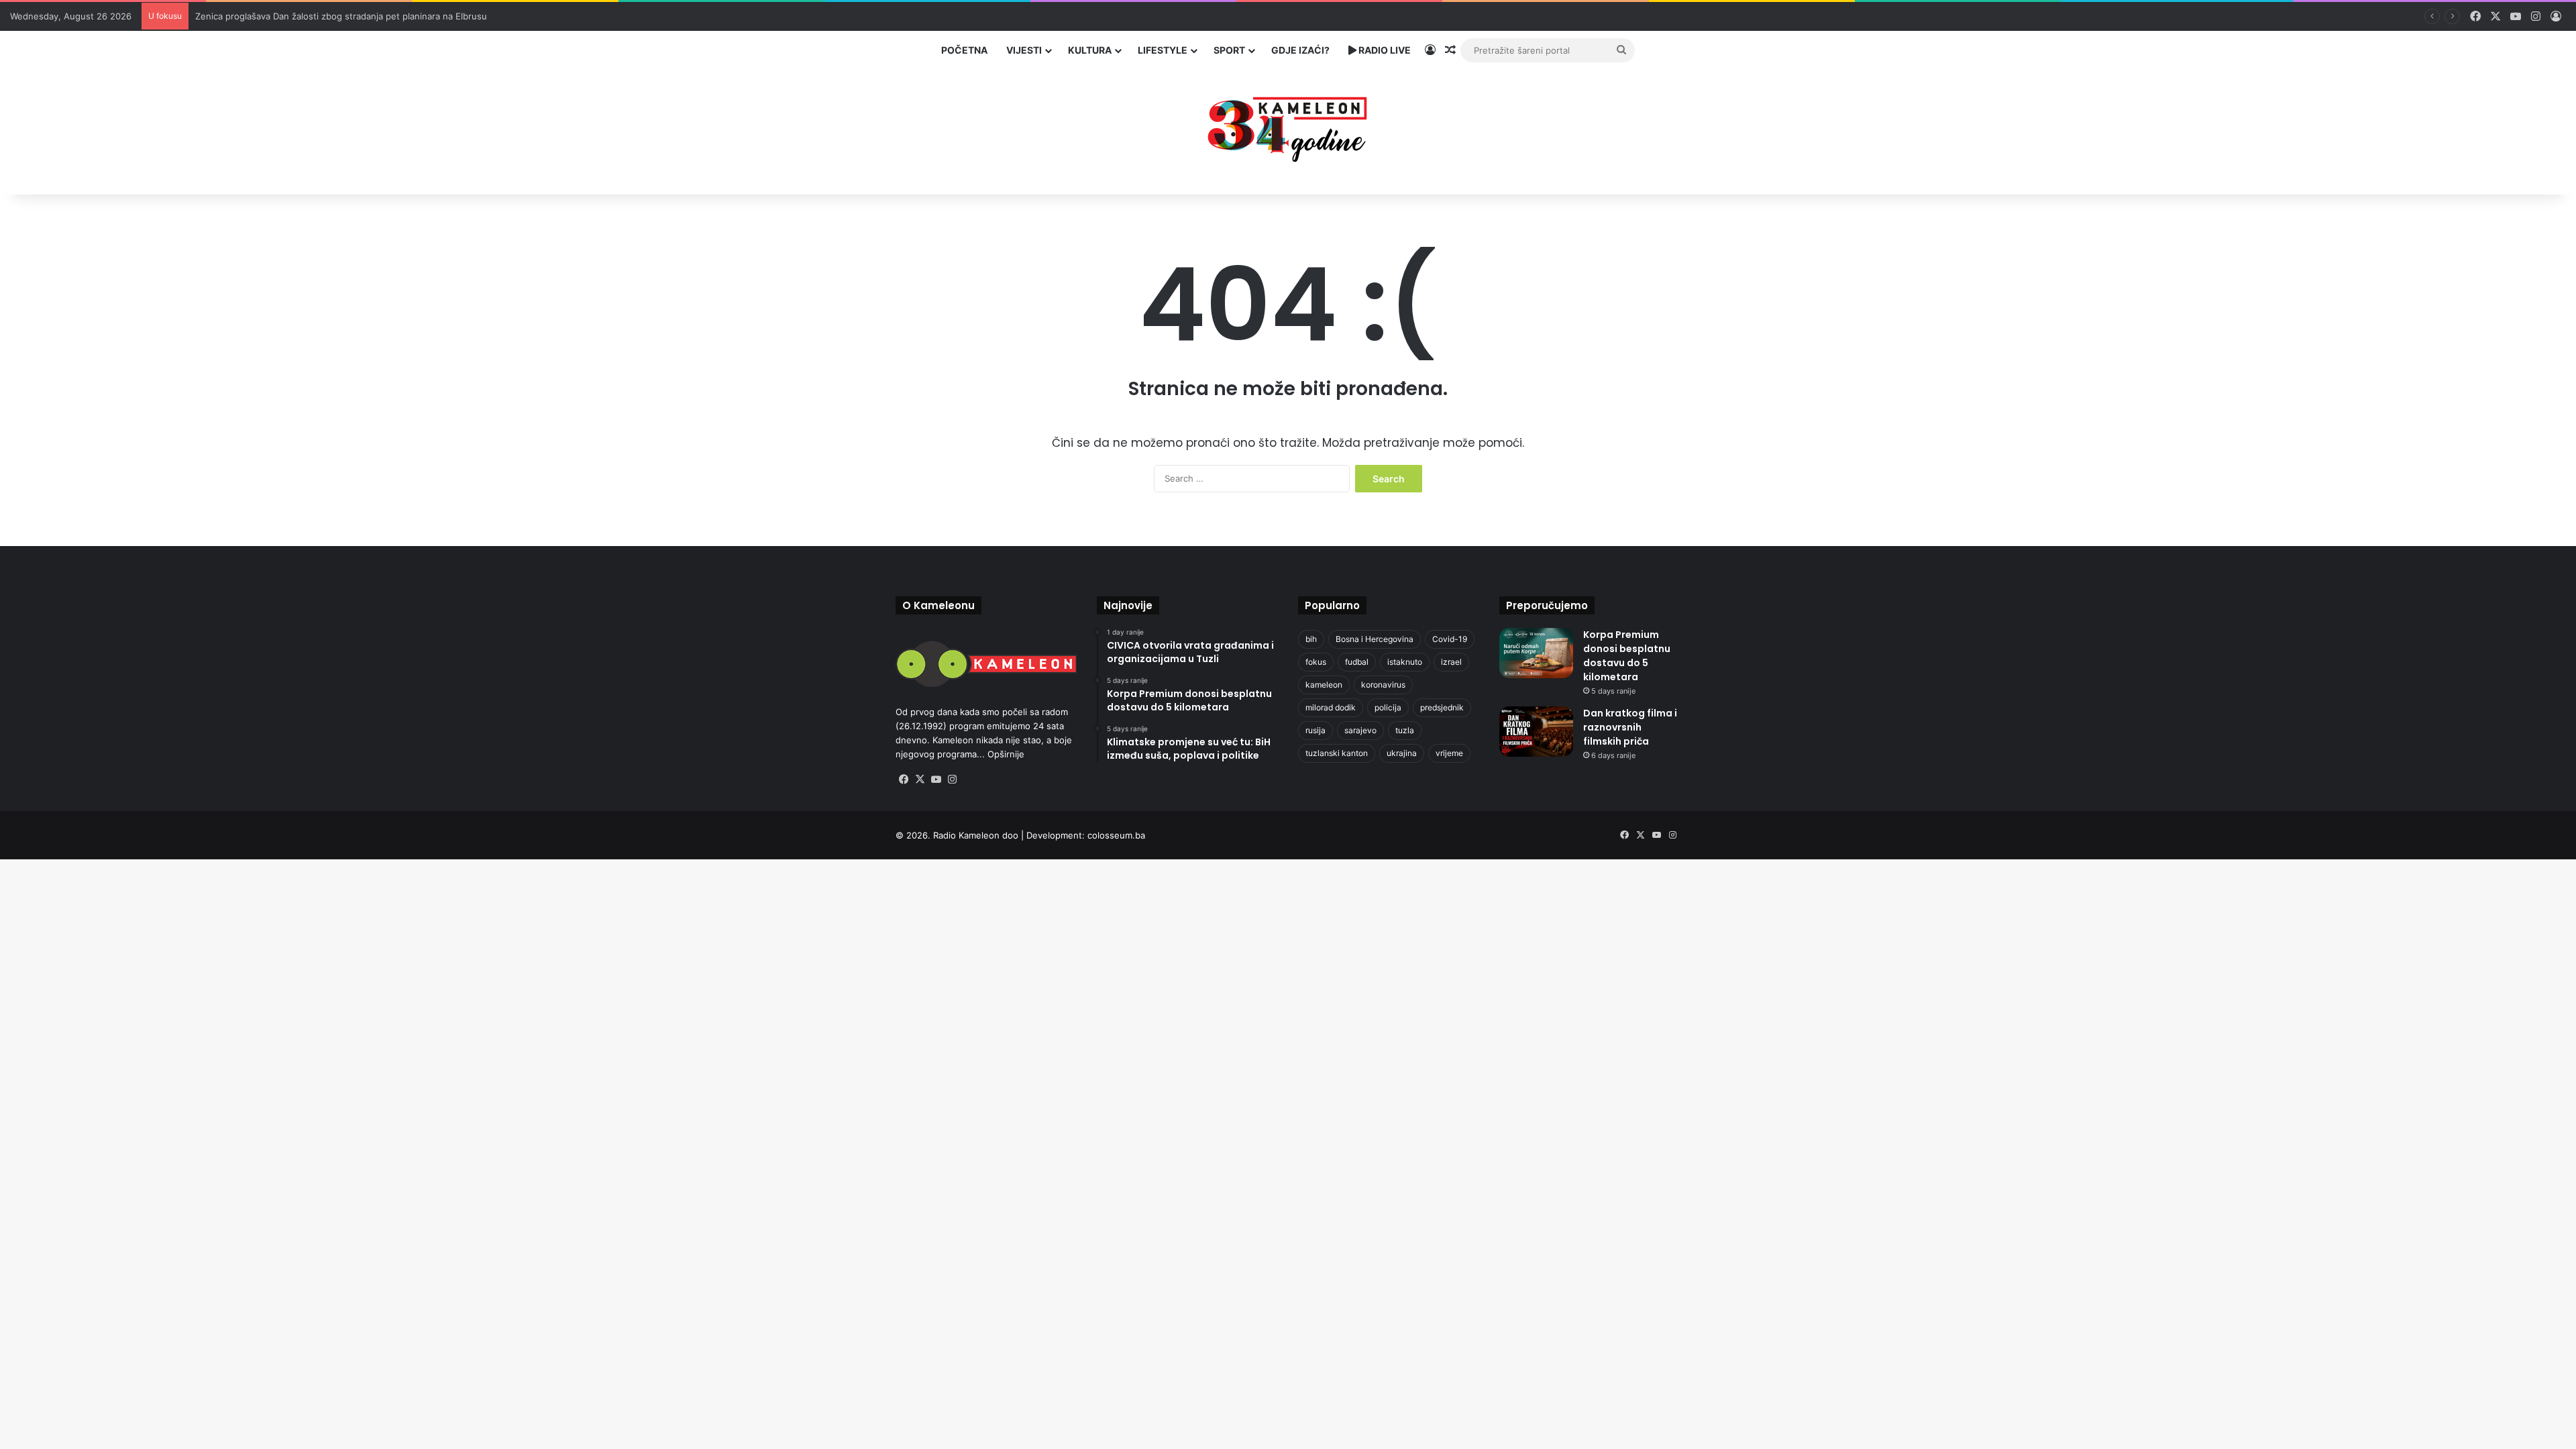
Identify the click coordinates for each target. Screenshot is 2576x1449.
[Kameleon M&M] (1288, 126)
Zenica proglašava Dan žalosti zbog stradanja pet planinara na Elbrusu (341, 16)
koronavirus (1383, 685)
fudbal (1357, 662)
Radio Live (1384, 50)
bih (1311, 639)
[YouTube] (936, 780)
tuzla (1405, 730)
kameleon (1324, 685)
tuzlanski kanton (1337, 753)
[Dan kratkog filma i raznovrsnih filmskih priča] (1536, 732)
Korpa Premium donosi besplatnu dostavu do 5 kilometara (1627, 656)
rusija (1316, 730)
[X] (920, 780)
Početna (964, 50)
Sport (1229, 50)
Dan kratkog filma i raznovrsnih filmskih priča (1630, 727)
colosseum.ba (1116, 835)
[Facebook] (904, 780)
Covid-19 (1450, 639)
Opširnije (1006, 754)
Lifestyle (1163, 50)
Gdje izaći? (1300, 50)
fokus (1316, 662)
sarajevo (1360, 730)
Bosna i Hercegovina (1375, 639)
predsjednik (1442, 707)
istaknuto (1405, 662)
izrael (1451, 662)
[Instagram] (952, 780)
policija (1388, 707)
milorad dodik (1331, 707)
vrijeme (1449, 753)
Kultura (1090, 50)
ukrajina (1402, 753)
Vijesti (1024, 50)
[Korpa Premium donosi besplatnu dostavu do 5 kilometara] (1536, 653)
